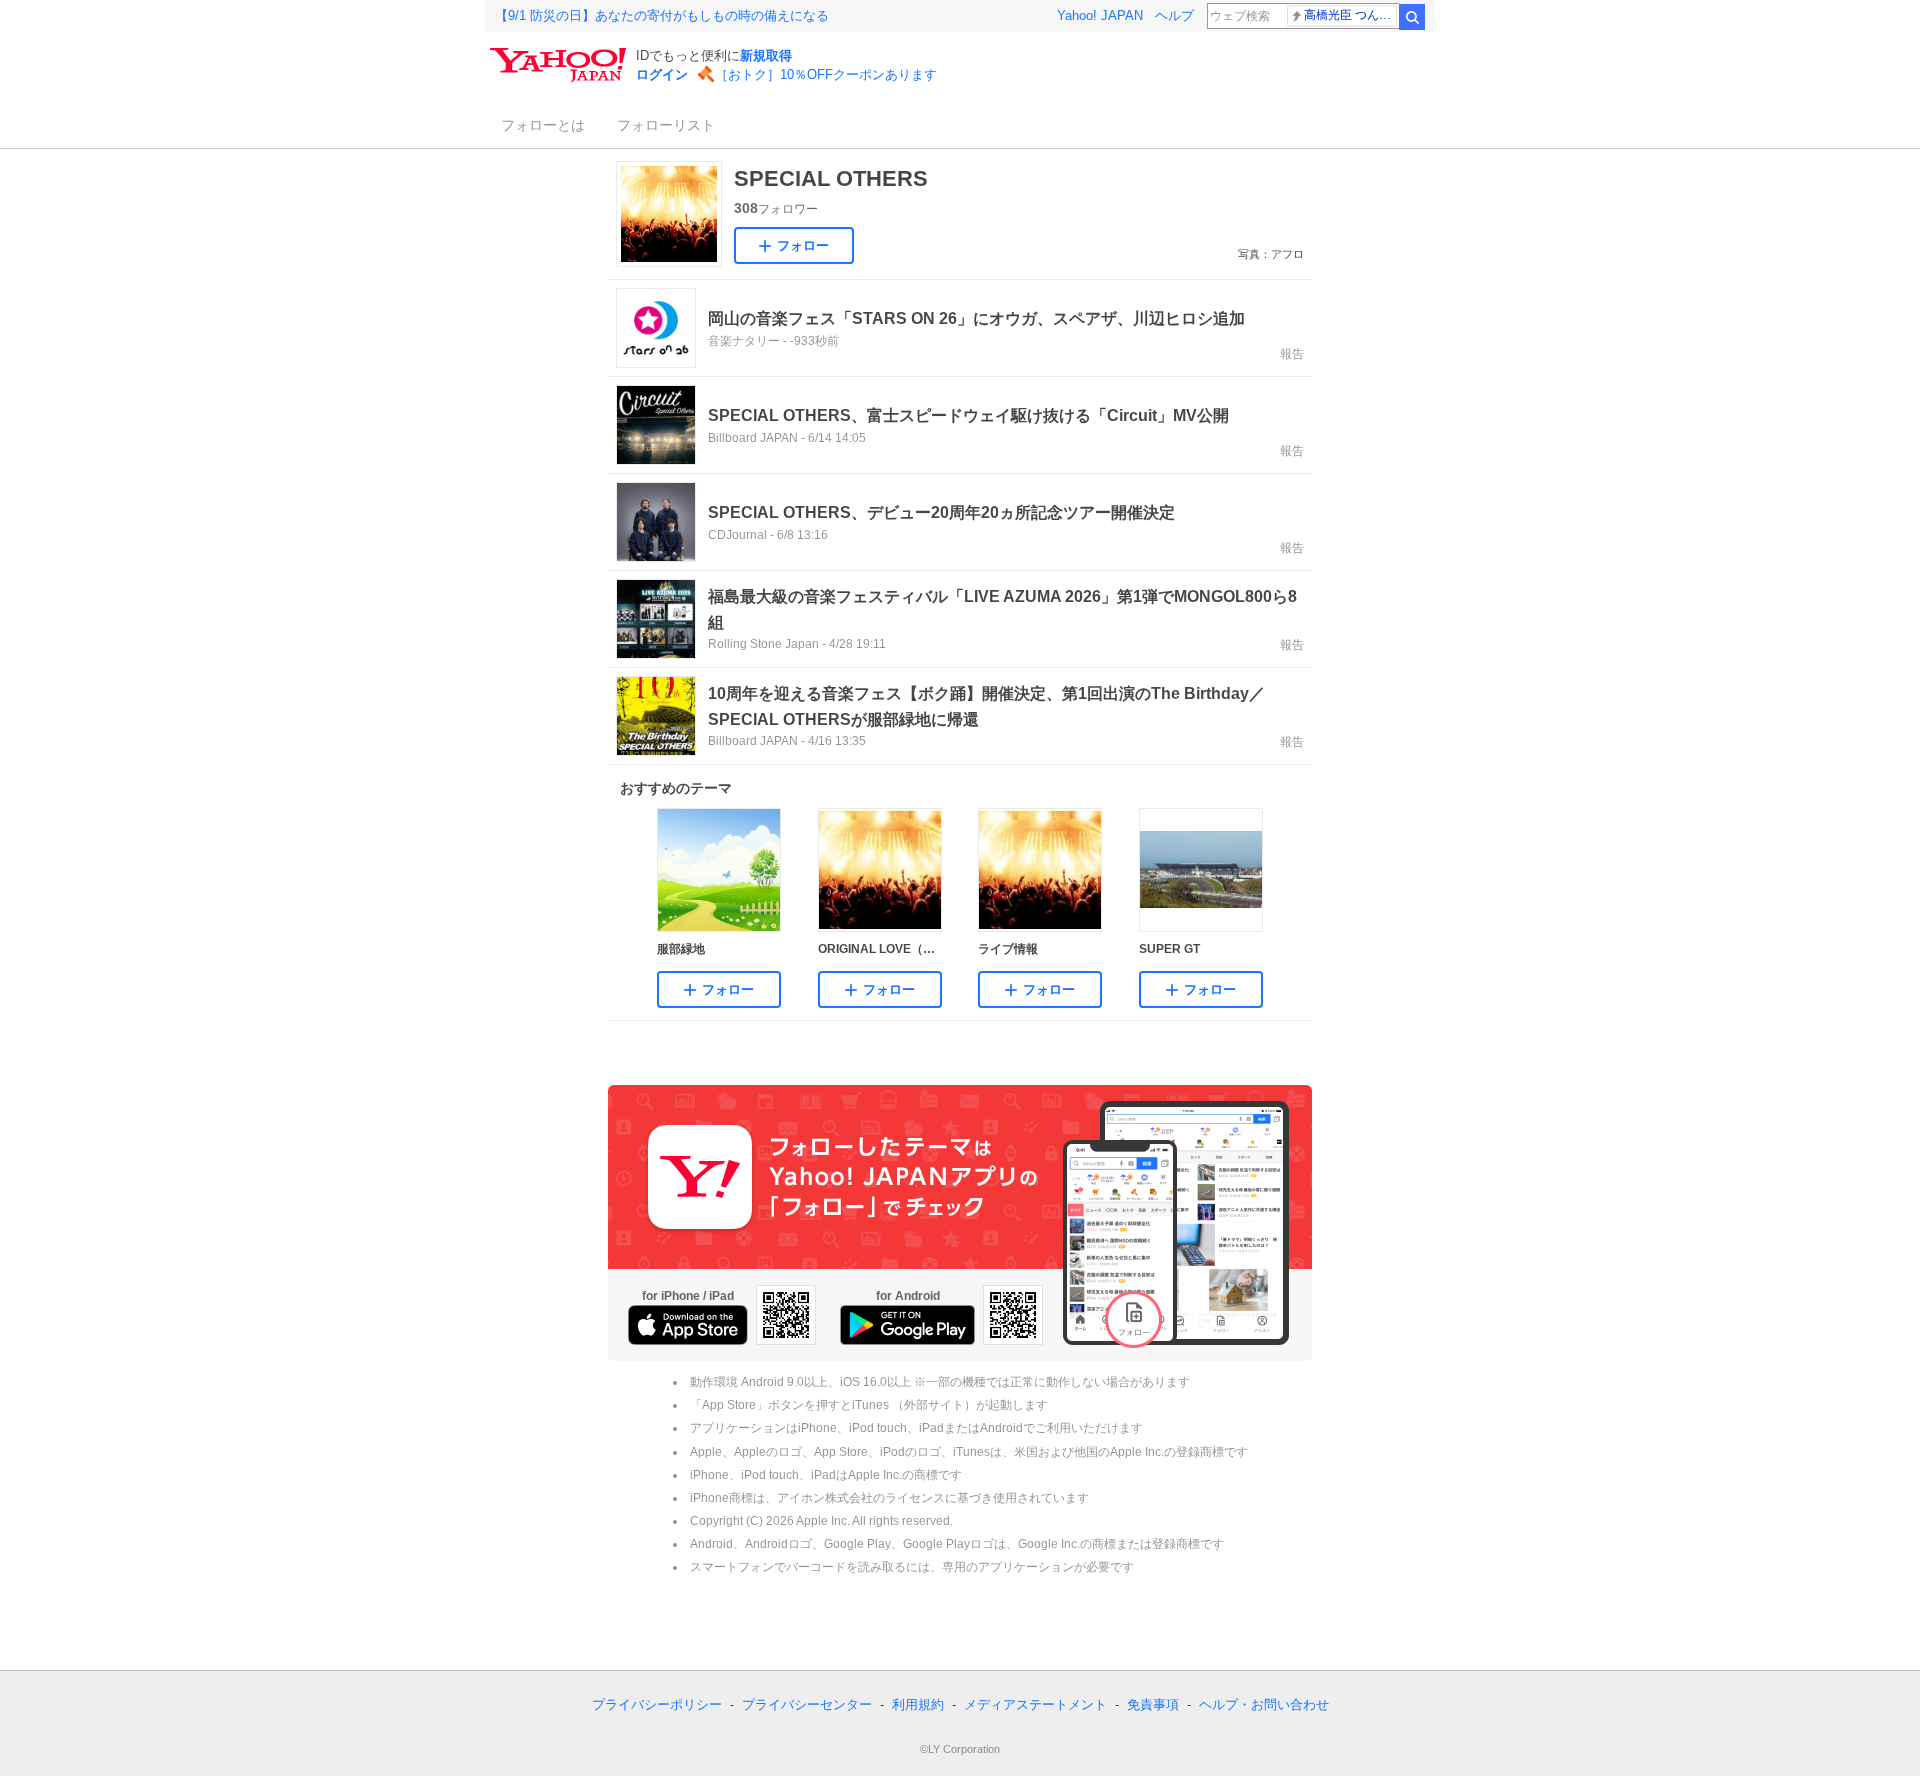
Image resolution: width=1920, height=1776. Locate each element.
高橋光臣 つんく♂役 (1350, 15)
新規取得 (766, 55)
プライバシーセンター (807, 1704)
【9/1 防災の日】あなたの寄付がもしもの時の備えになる (662, 15)
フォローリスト (666, 125)
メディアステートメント (1035, 1704)
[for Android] (907, 1325)
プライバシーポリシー (657, 1704)
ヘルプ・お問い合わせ (1264, 1704)
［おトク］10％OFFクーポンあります (826, 74)
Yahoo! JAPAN (1100, 15)
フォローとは (543, 125)
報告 (1292, 354)
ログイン (662, 74)
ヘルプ (1174, 15)
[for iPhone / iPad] (688, 1325)
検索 (1412, 17)
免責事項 (1153, 1704)
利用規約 (918, 1704)
